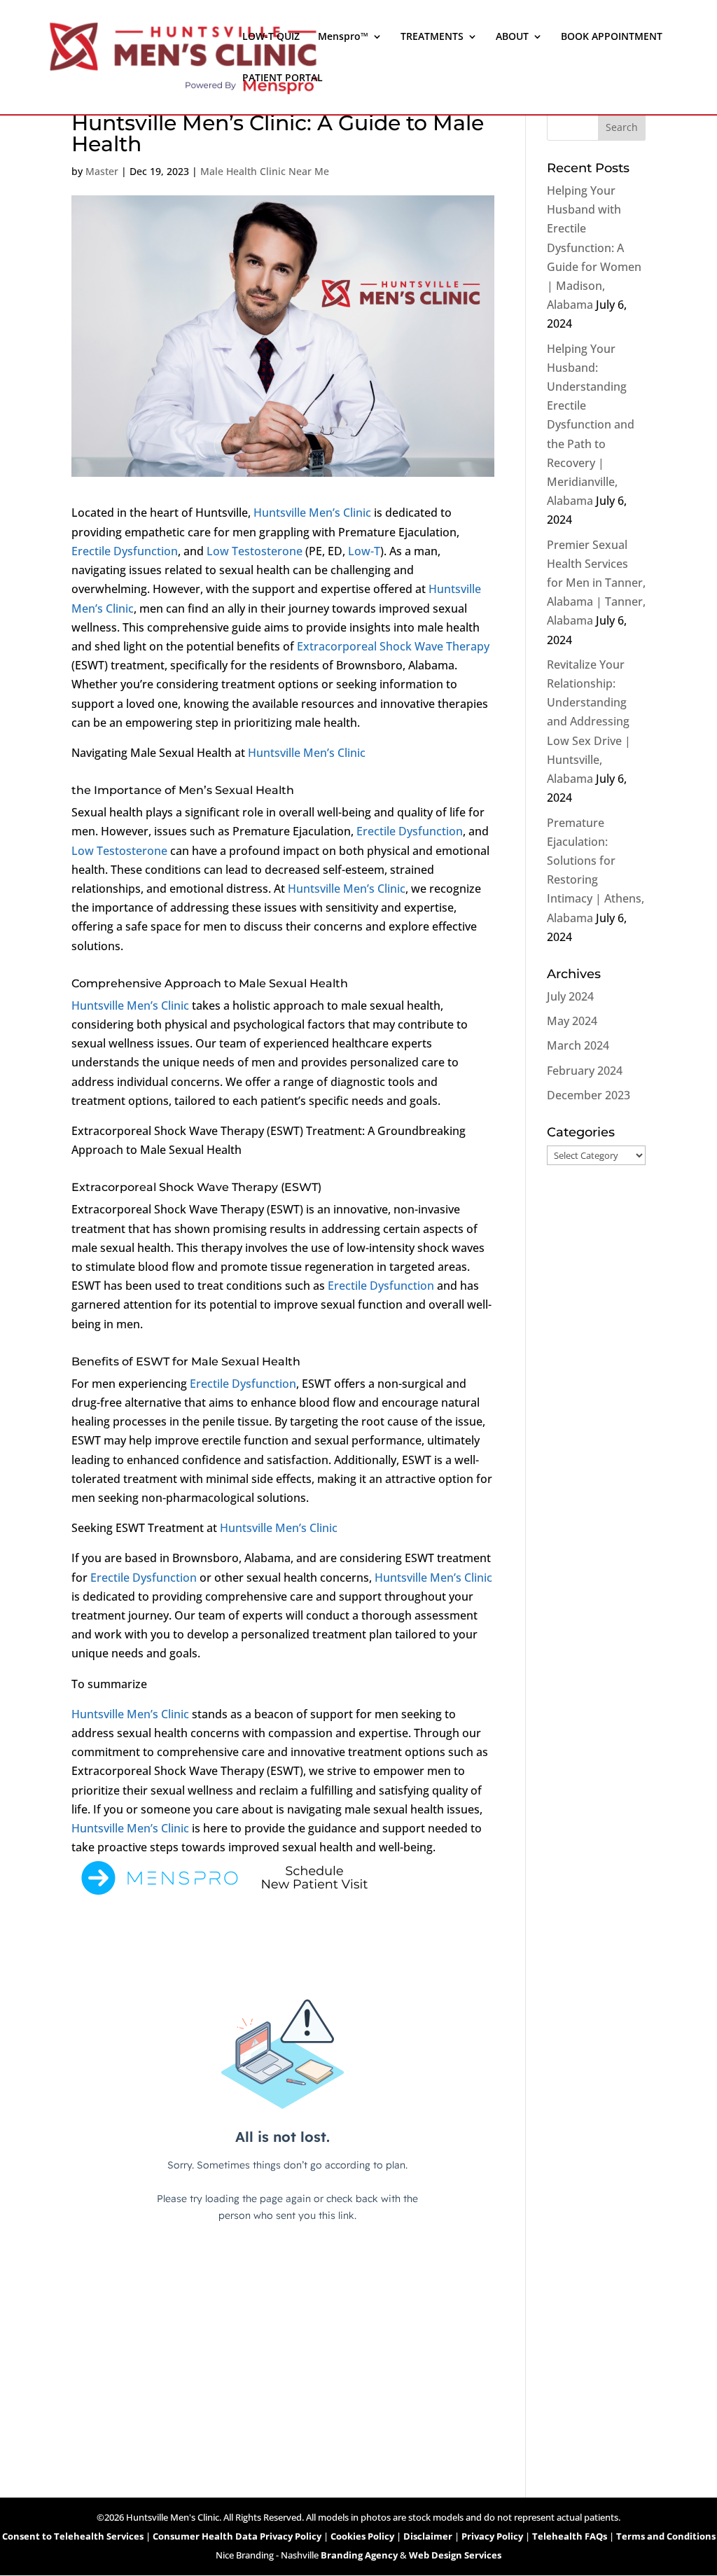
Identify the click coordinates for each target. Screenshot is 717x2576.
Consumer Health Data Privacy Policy (237, 2536)
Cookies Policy (362, 2536)
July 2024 (570, 996)
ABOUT (512, 37)
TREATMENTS (432, 37)
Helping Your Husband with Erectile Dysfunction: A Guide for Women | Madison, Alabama (594, 248)
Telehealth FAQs (570, 2536)
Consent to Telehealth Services (73, 2536)
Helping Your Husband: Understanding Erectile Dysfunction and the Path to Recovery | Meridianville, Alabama (591, 425)
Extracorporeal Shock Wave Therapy (393, 646)
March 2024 (578, 1045)
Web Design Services (455, 2555)
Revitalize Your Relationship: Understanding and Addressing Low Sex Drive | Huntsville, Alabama (589, 722)
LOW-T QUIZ (271, 37)
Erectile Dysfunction (125, 551)
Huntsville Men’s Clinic (312, 513)
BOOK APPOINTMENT (612, 37)
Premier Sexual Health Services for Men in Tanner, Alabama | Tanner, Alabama (596, 583)
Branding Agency (359, 2555)
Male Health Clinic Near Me (265, 171)
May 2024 (572, 1021)
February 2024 (585, 1071)
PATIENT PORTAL (283, 78)
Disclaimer (428, 2536)
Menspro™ (343, 37)
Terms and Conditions (666, 2536)
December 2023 (589, 1095)
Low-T (364, 551)
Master (102, 171)
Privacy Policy (492, 2536)
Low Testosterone (255, 551)
